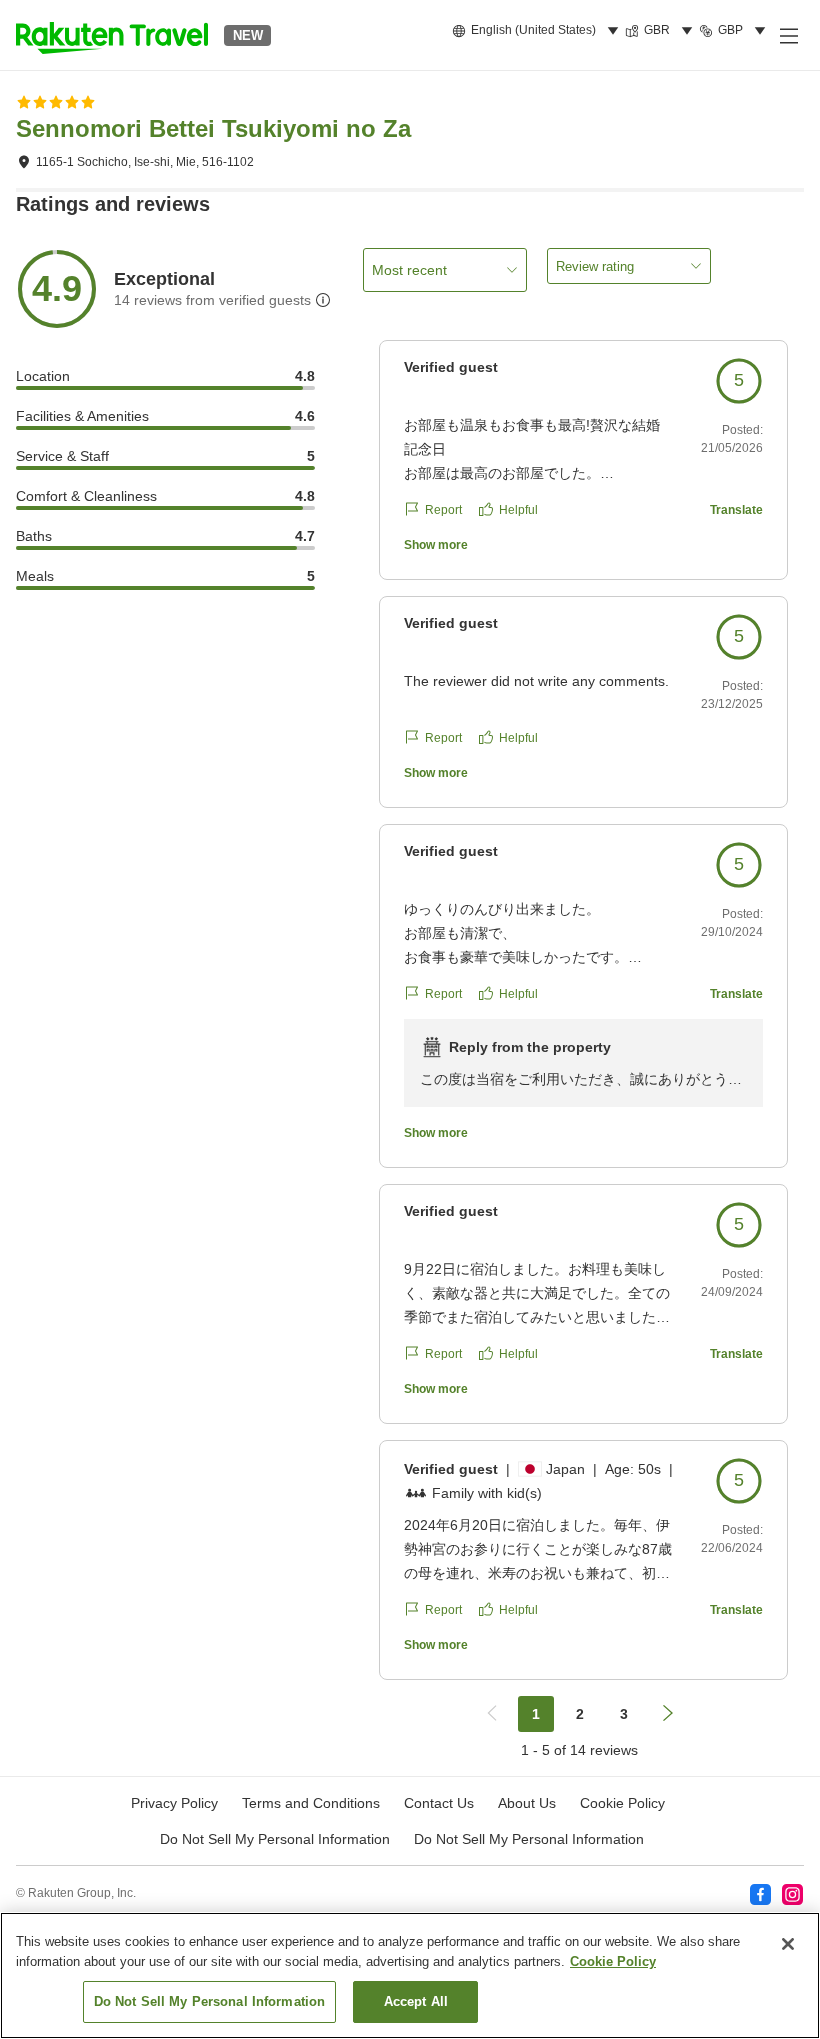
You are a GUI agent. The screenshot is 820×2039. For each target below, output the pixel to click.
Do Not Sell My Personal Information (529, 1839)
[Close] (788, 1944)
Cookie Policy (613, 1961)
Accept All (416, 2001)
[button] (112, 35)
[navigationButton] (492, 1714)
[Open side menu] (788, 35)
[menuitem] (538, 31)
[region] (410, 1975)
